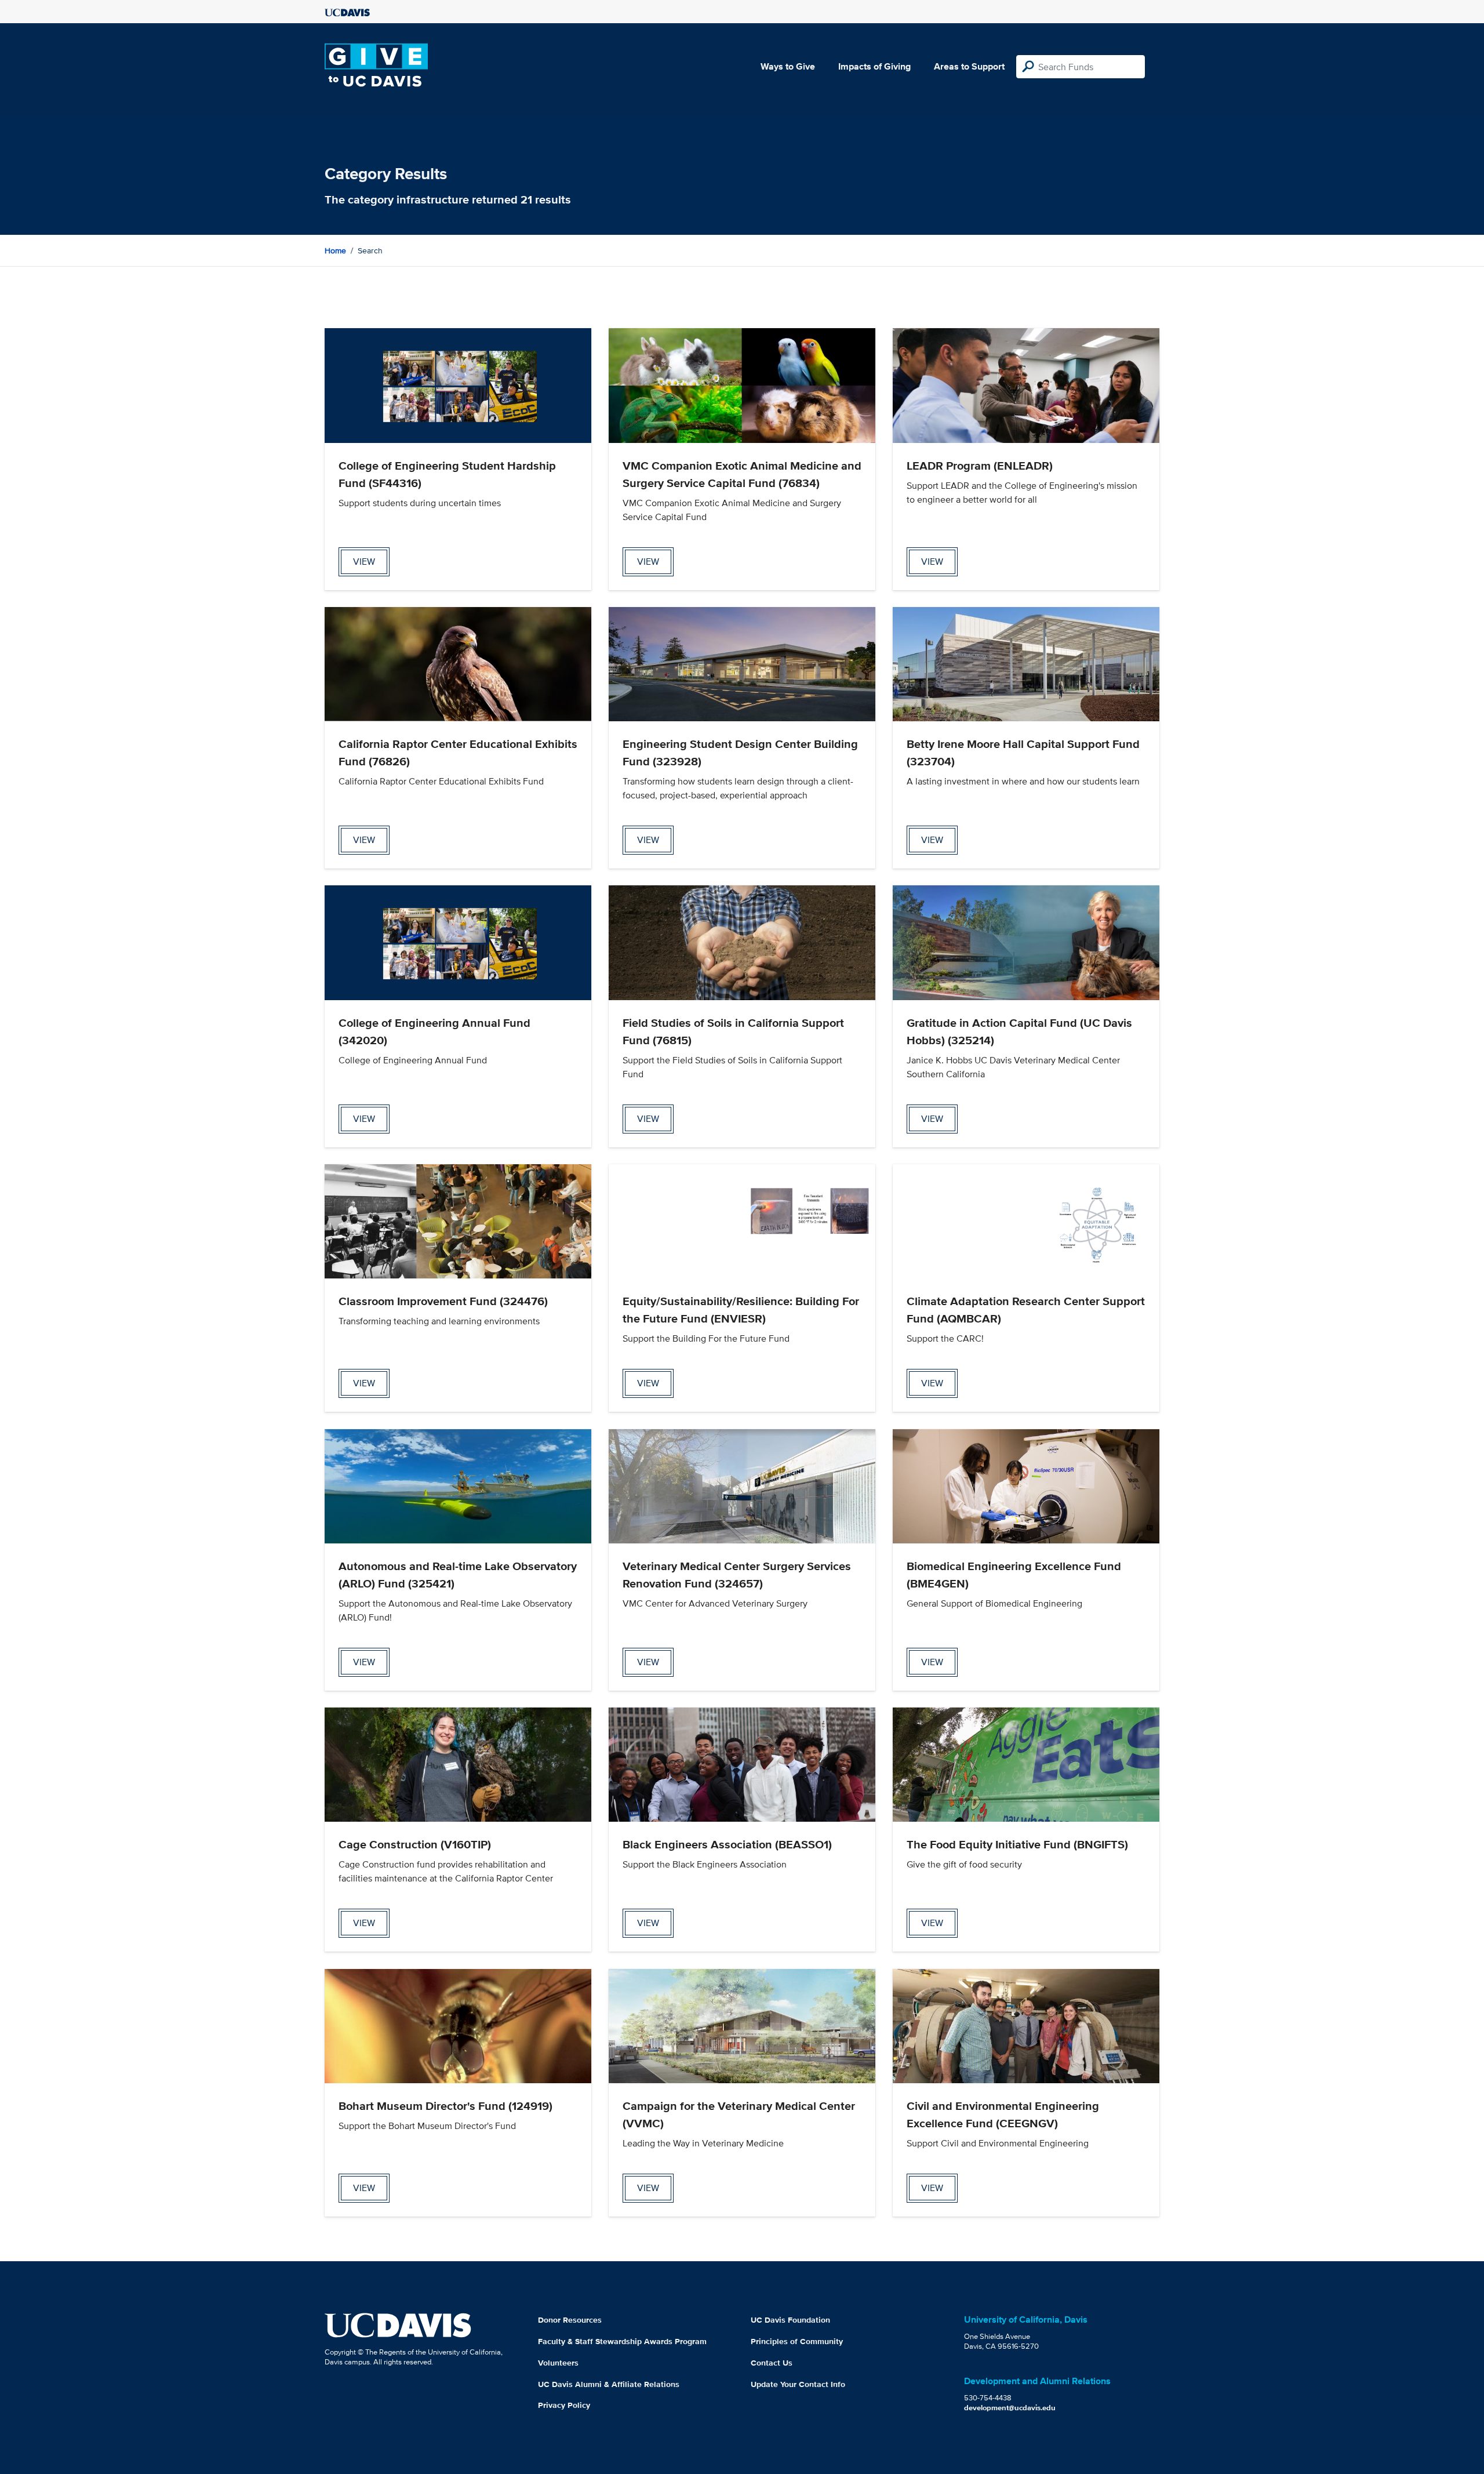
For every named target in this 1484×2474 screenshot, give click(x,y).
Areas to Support (969, 66)
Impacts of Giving (874, 66)
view (364, 562)
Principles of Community (797, 2341)
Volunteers (558, 2363)
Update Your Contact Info (798, 2384)
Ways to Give (788, 66)
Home (335, 250)
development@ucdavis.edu (1010, 2408)
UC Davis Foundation (790, 2320)
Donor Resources (570, 2320)
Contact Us (772, 2363)
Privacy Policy (564, 2405)
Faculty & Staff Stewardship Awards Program (622, 2341)
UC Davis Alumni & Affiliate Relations (609, 2384)
